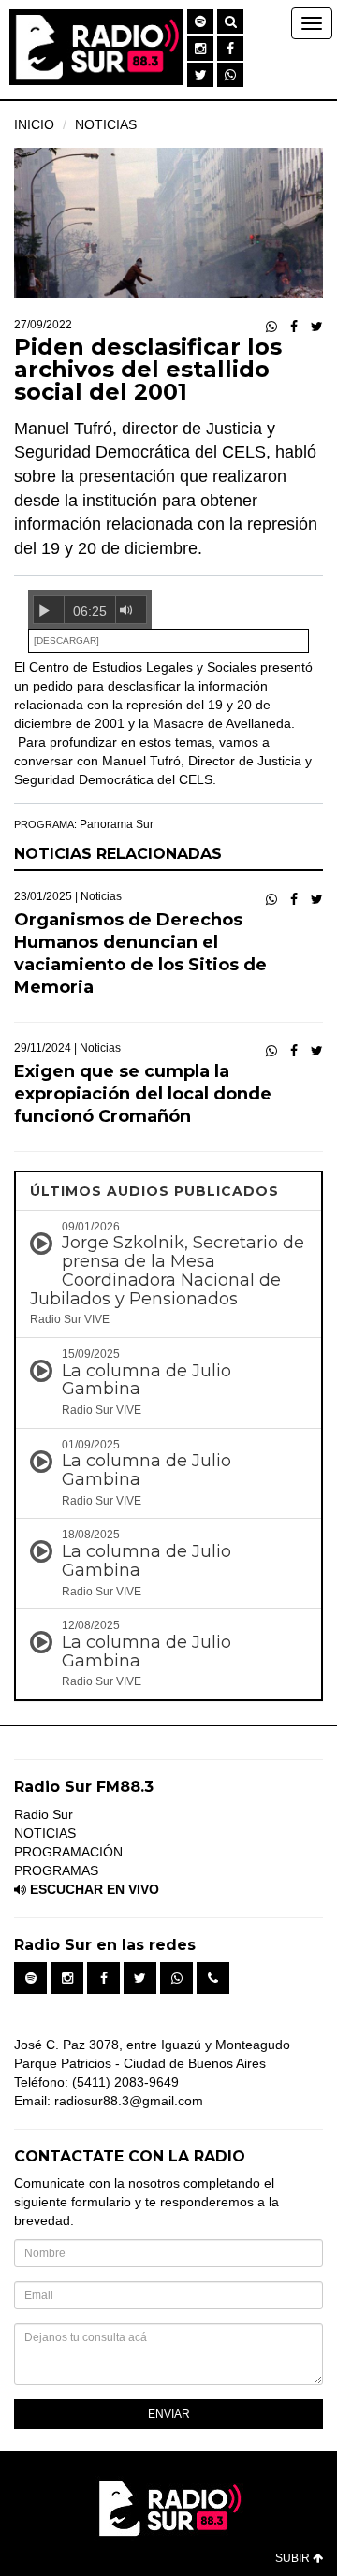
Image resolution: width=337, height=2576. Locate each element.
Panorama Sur (117, 824)
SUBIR (294, 2558)
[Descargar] (66, 640)
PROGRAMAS (56, 1870)
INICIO (34, 124)
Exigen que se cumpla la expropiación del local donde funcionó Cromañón (143, 1094)
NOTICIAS (106, 124)
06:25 (90, 611)
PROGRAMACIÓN (68, 1852)
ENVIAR (169, 2414)
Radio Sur (44, 1814)
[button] (200, 22)
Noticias (101, 896)
